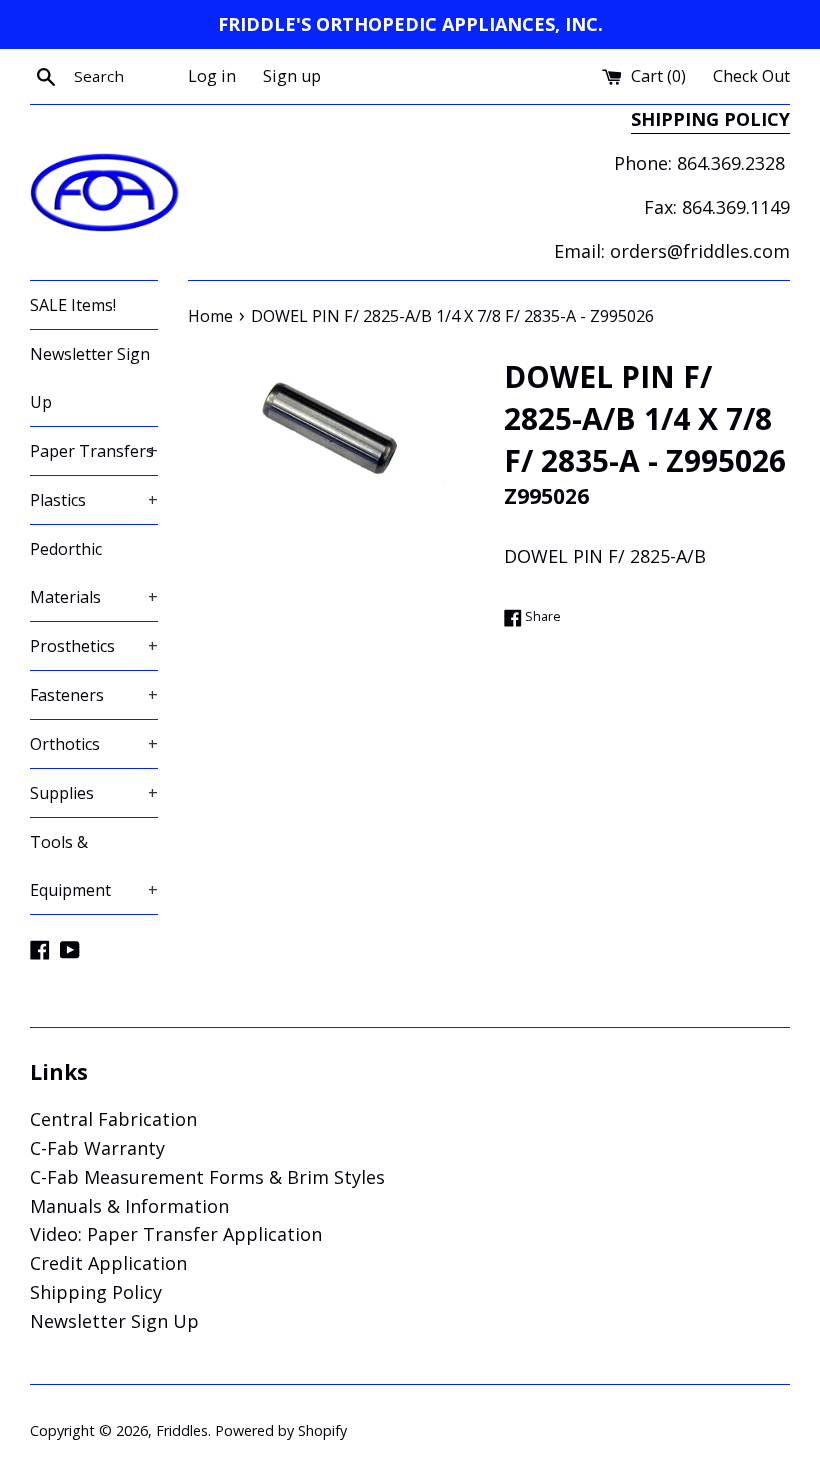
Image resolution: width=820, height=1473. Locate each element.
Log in (212, 76)
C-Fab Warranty (97, 1148)
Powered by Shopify (281, 1430)
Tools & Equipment (94, 866)
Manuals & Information (129, 1206)
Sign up (292, 76)
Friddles (182, 1430)
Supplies (94, 793)
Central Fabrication (113, 1119)
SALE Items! (73, 305)
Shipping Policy (96, 1292)
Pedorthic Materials (94, 573)
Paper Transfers (94, 451)
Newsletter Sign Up (90, 378)
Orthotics (94, 744)
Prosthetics (94, 646)
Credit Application (108, 1263)
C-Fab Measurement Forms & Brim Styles (207, 1177)
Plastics (94, 500)
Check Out (751, 76)
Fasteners (94, 695)
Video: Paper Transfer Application (176, 1234)
